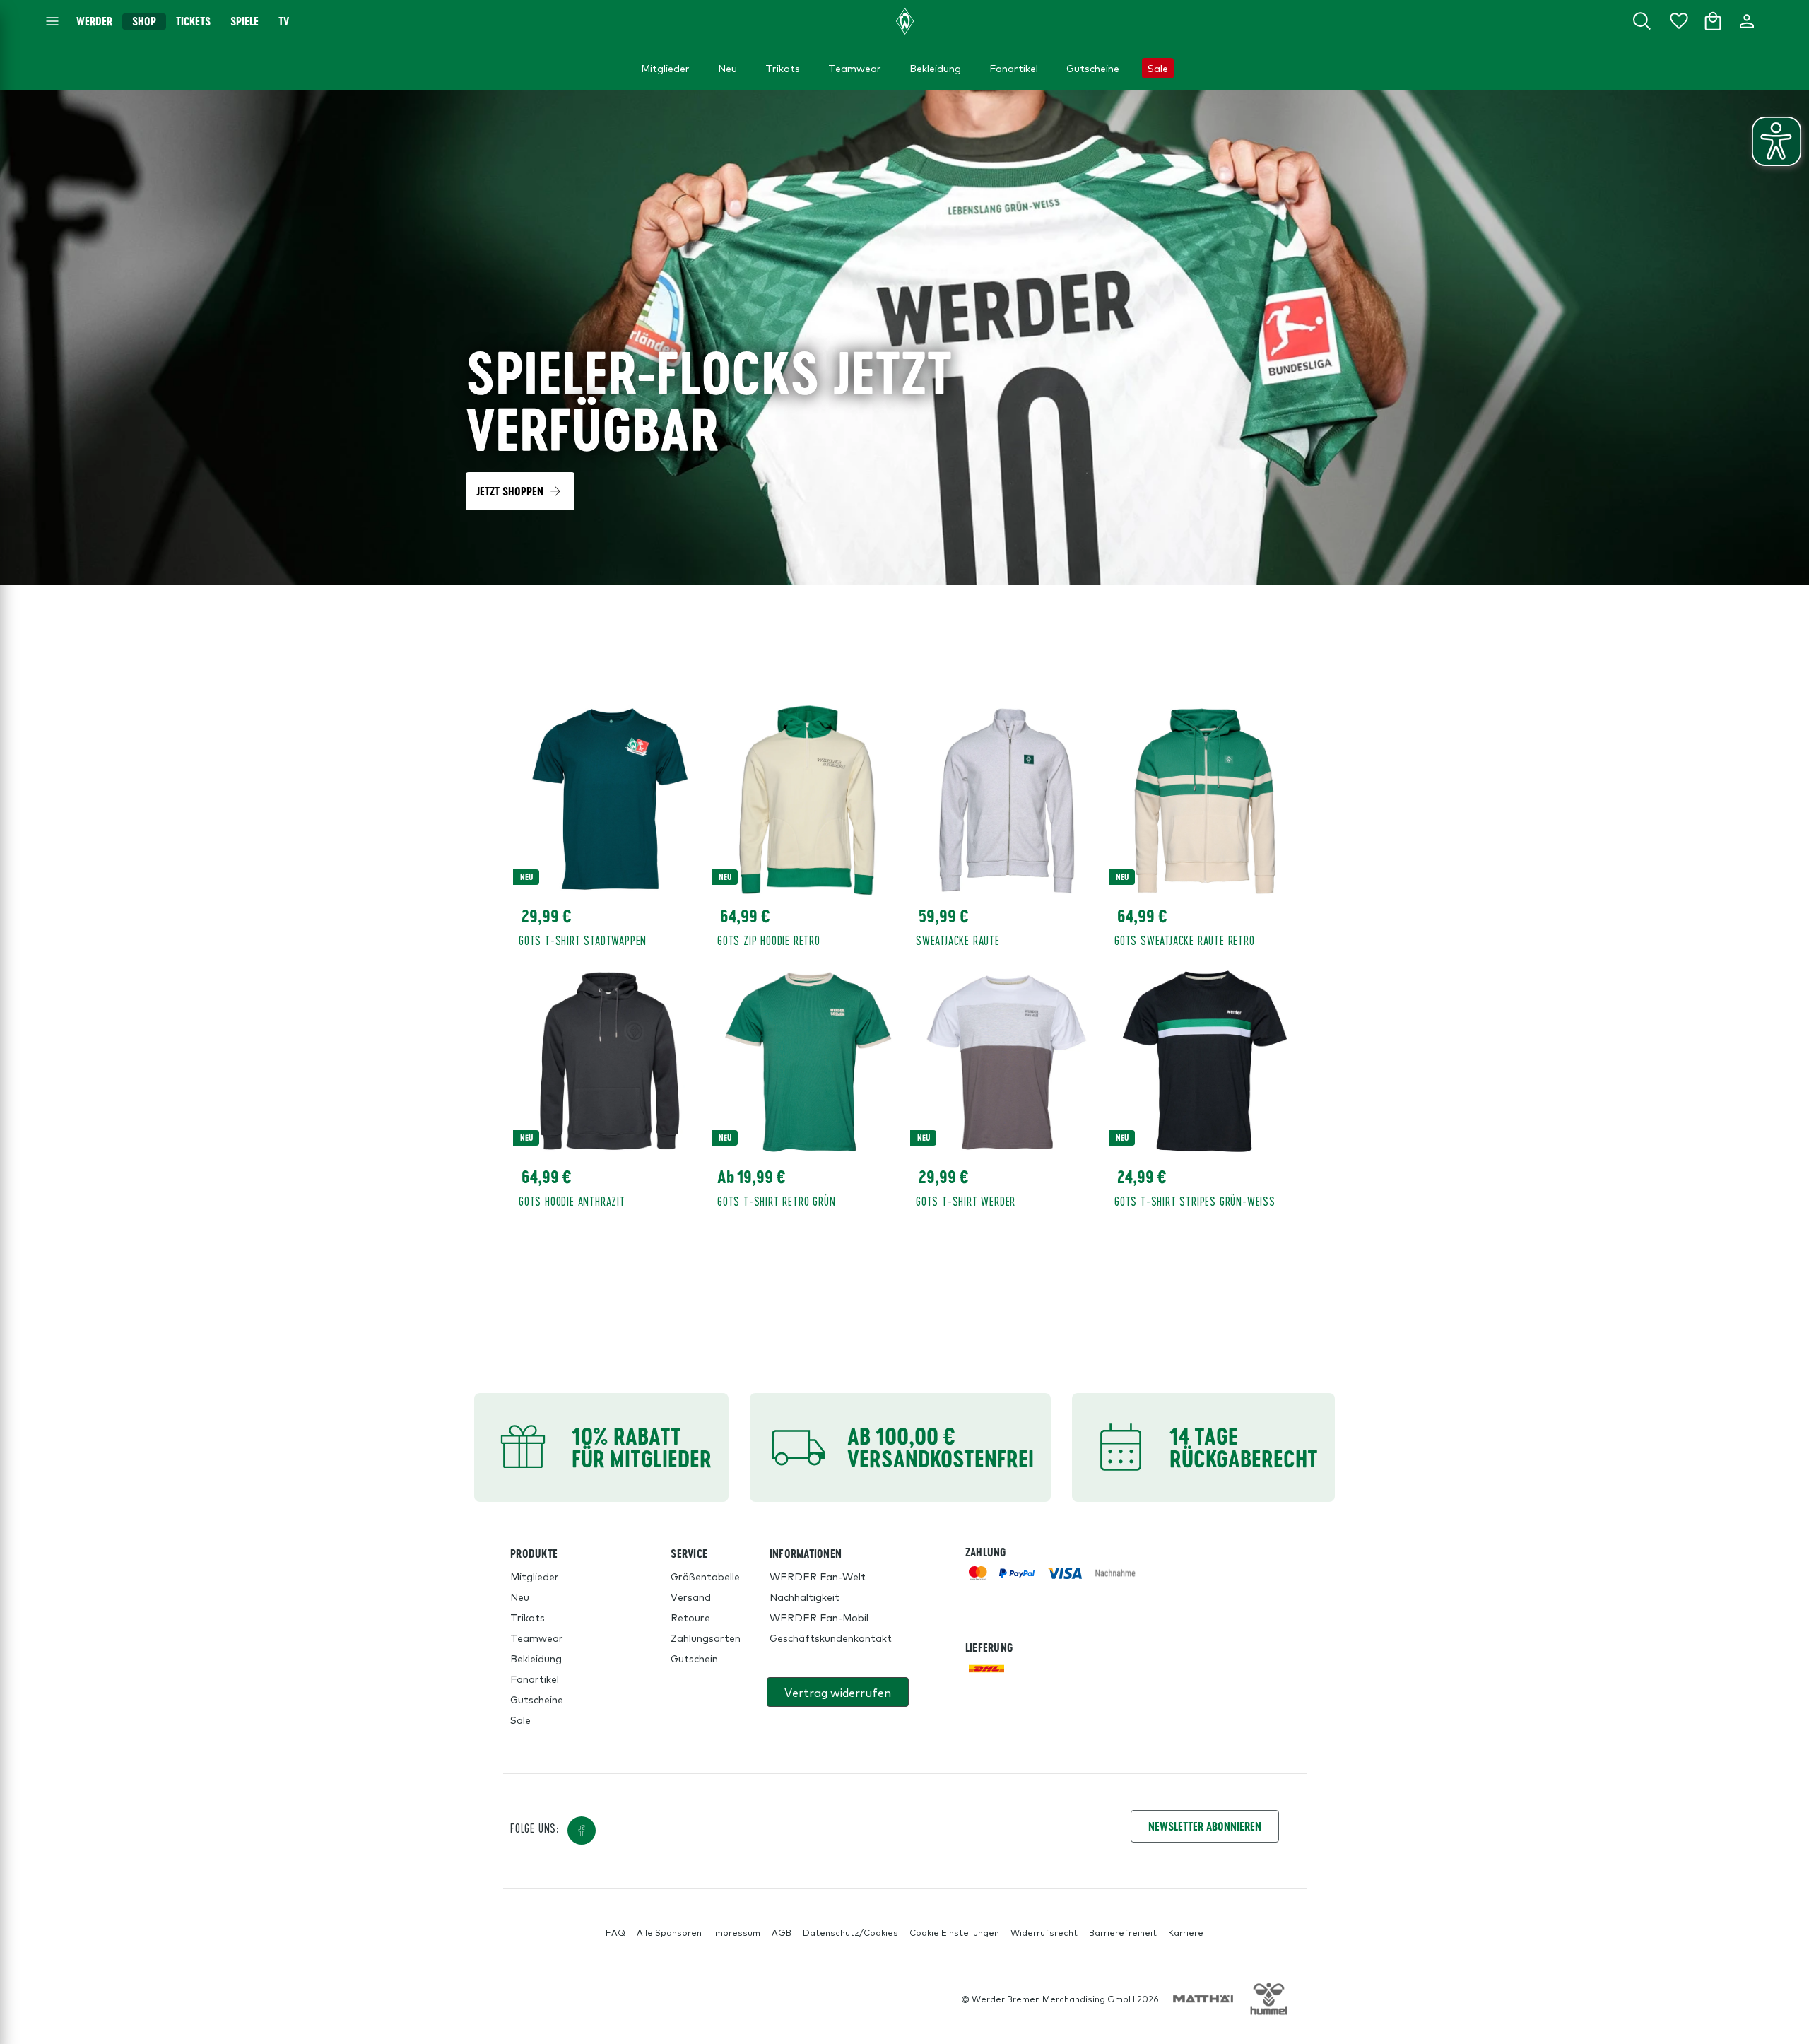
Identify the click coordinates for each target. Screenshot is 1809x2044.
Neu (520, 1597)
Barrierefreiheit (1123, 1932)
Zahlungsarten (706, 1638)
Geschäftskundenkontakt (831, 1638)
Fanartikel (535, 1679)
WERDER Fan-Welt (818, 1576)
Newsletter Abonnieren (1205, 1826)
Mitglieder (535, 1576)
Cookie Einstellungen (954, 1932)
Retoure (690, 1617)
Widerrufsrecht (1044, 1932)
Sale (520, 1720)
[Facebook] (582, 1831)
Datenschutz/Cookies (850, 1932)
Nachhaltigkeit (805, 1597)
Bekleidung (536, 1658)
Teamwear (537, 1638)
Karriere (1186, 1932)
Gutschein (694, 1658)
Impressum (737, 1932)
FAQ (615, 1932)
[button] (520, 491)
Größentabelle (705, 1576)
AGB (782, 1932)
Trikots (528, 1617)
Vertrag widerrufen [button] (838, 1692)
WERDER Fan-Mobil (819, 1617)
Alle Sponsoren (669, 1932)
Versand (691, 1597)
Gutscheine (537, 1699)
